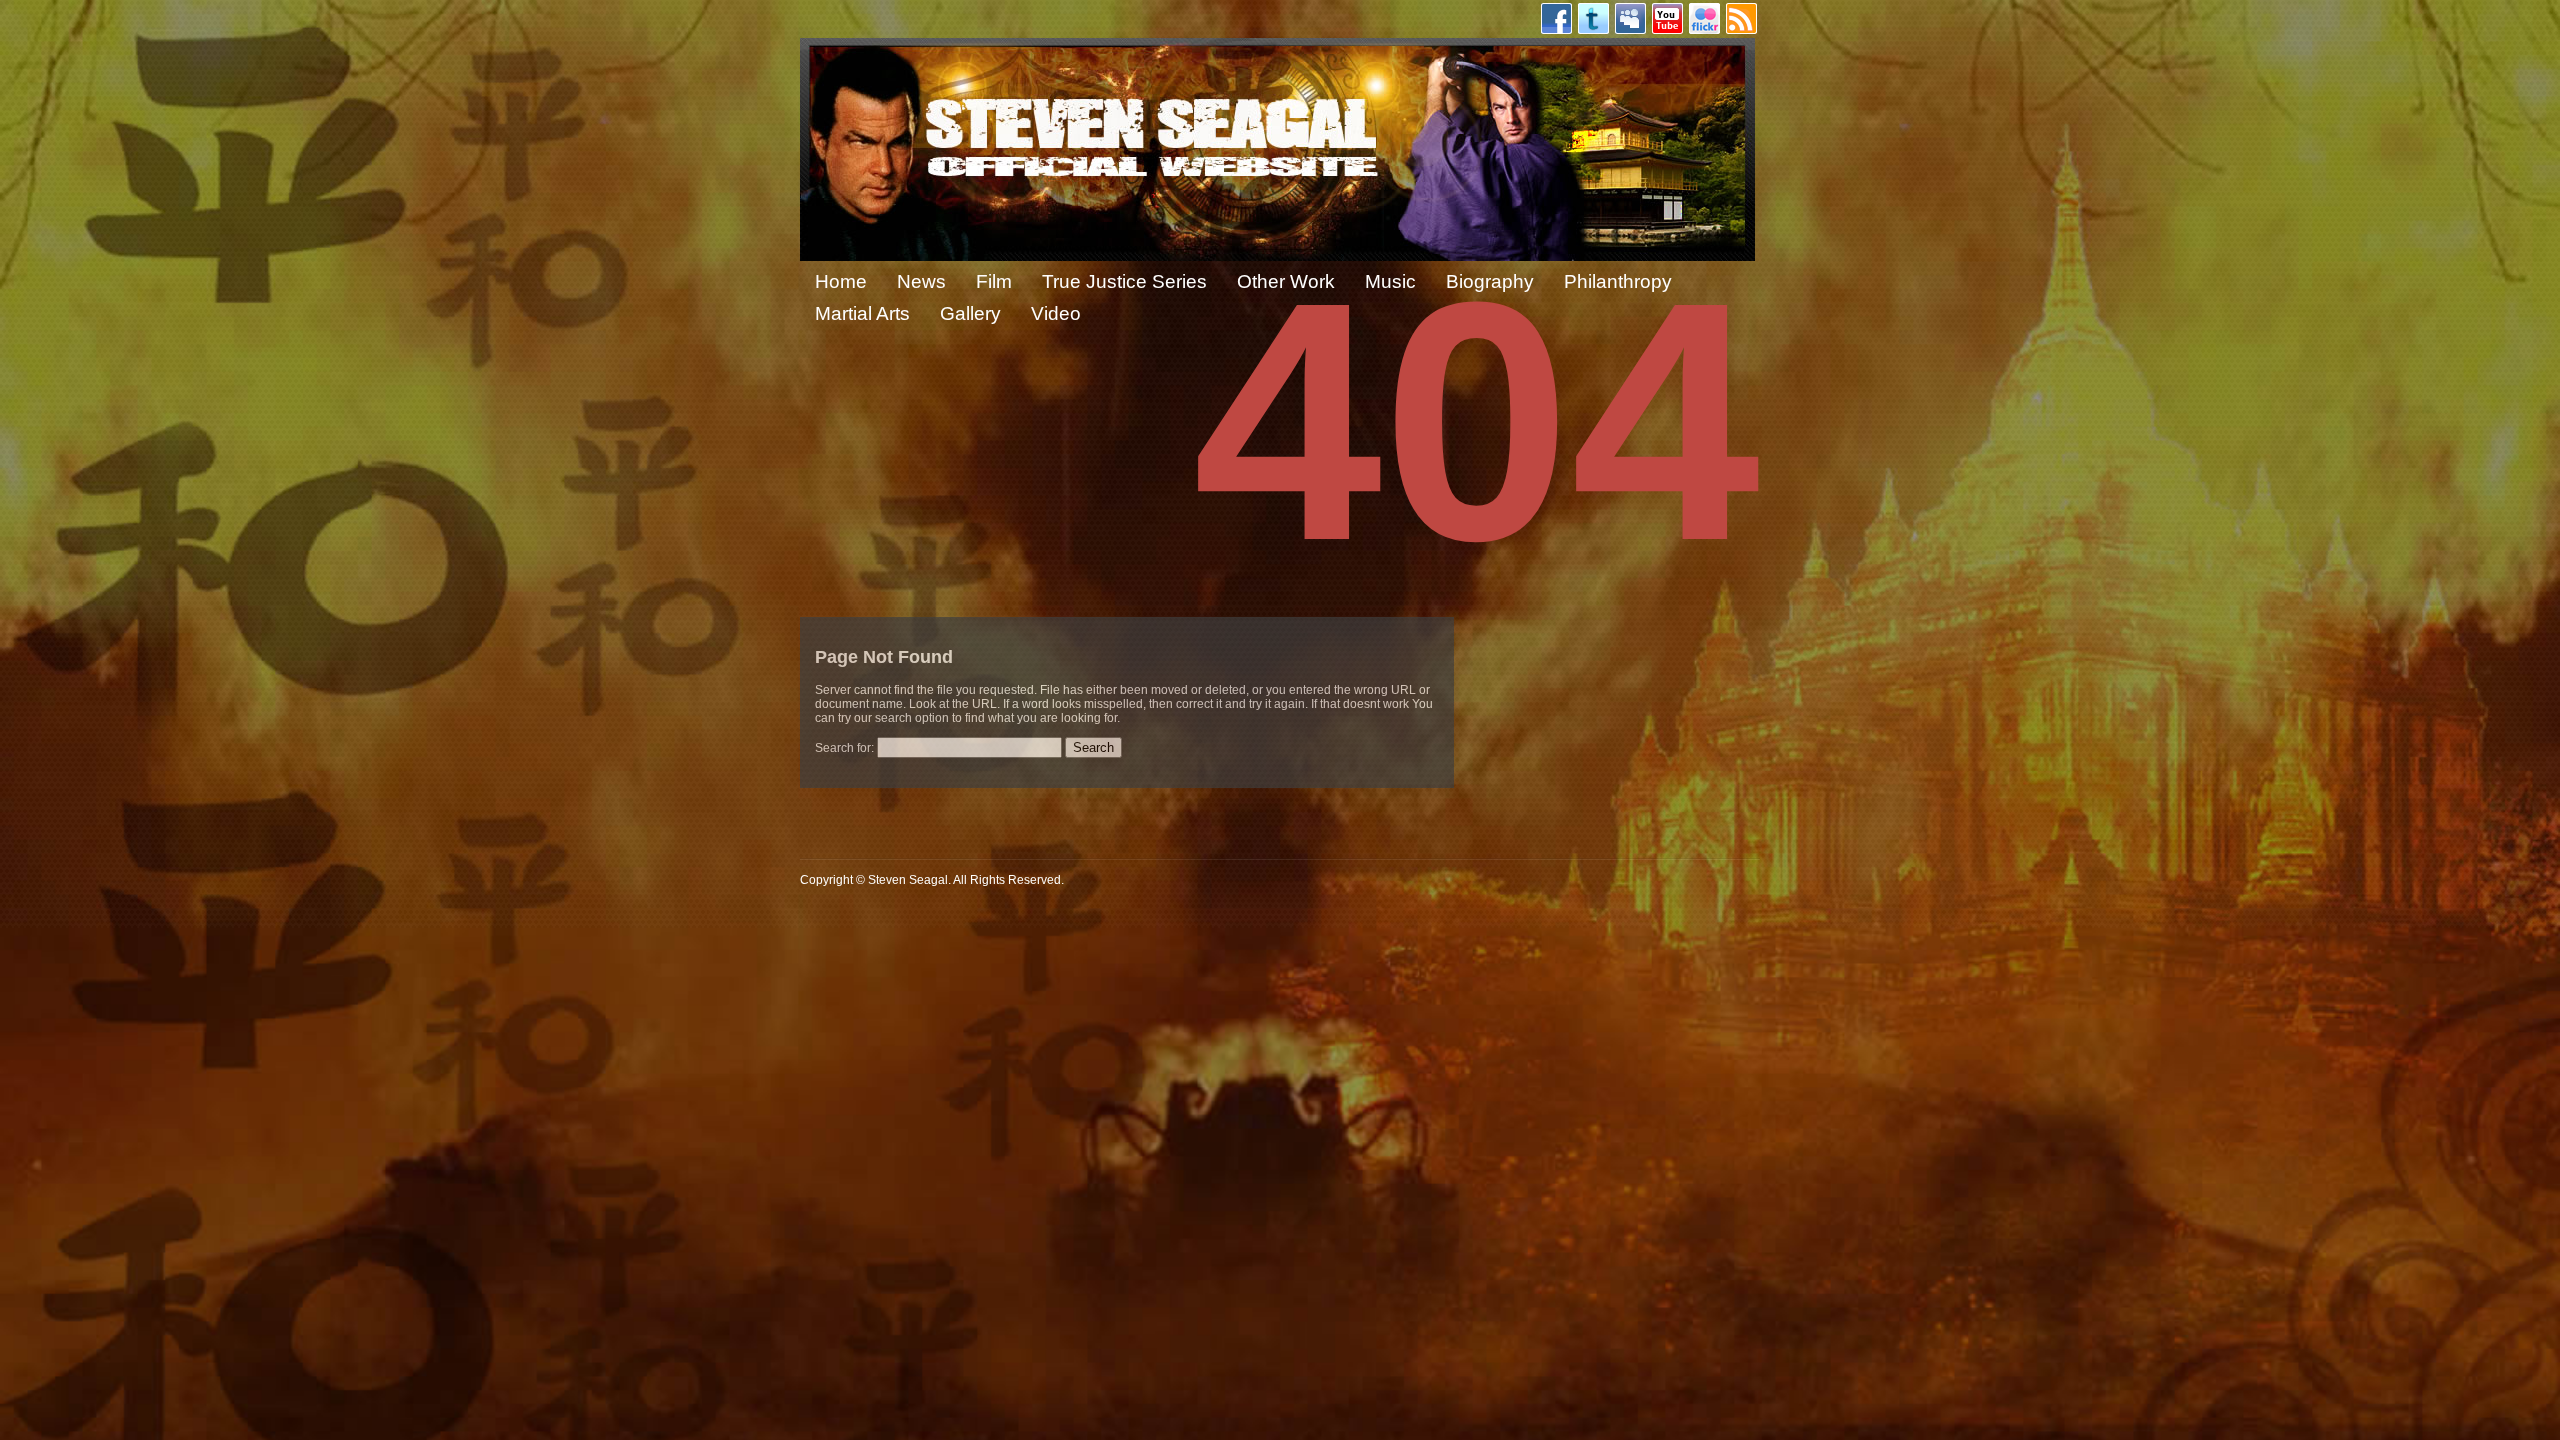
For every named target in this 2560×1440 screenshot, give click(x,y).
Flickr (1704, 18)
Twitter (1593, 18)
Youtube (1667, 18)
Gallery (970, 313)
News (921, 281)
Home (841, 281)
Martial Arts (862, 313)
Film (994, 281)
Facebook (1556, 18)
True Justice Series (1124, 281)
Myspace (1630, 18)
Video (1056, 313)
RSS (1741, 18)
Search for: (844, 748)
